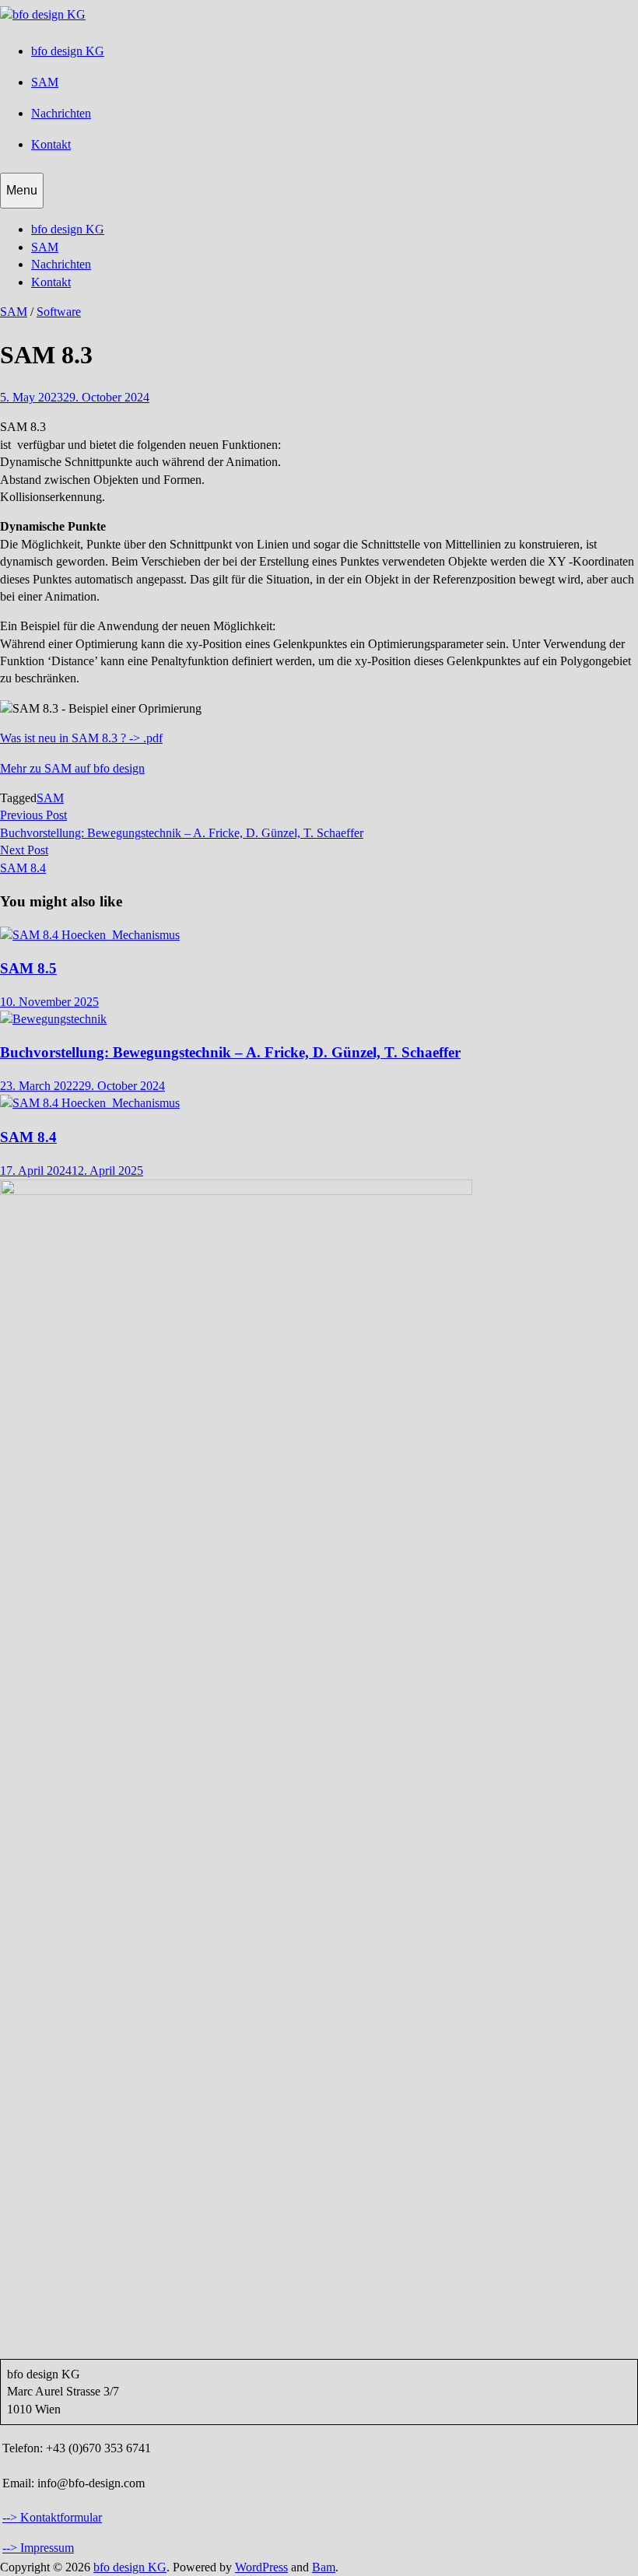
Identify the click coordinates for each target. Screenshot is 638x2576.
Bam (324, 2567)
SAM (45, 82)
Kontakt (51, 144)
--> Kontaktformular (52, 2517)
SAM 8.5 (28, 968)
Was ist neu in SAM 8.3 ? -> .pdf (81, 738)
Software (59, 312)
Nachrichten (61, 113)
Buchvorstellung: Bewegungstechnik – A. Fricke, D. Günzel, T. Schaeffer (230, 1052)
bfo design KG (68, 51)
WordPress (261, 2567)
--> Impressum (38, 2548)
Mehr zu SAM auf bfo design (72, 768)
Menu (22, 190)
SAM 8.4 (28, 1137)
